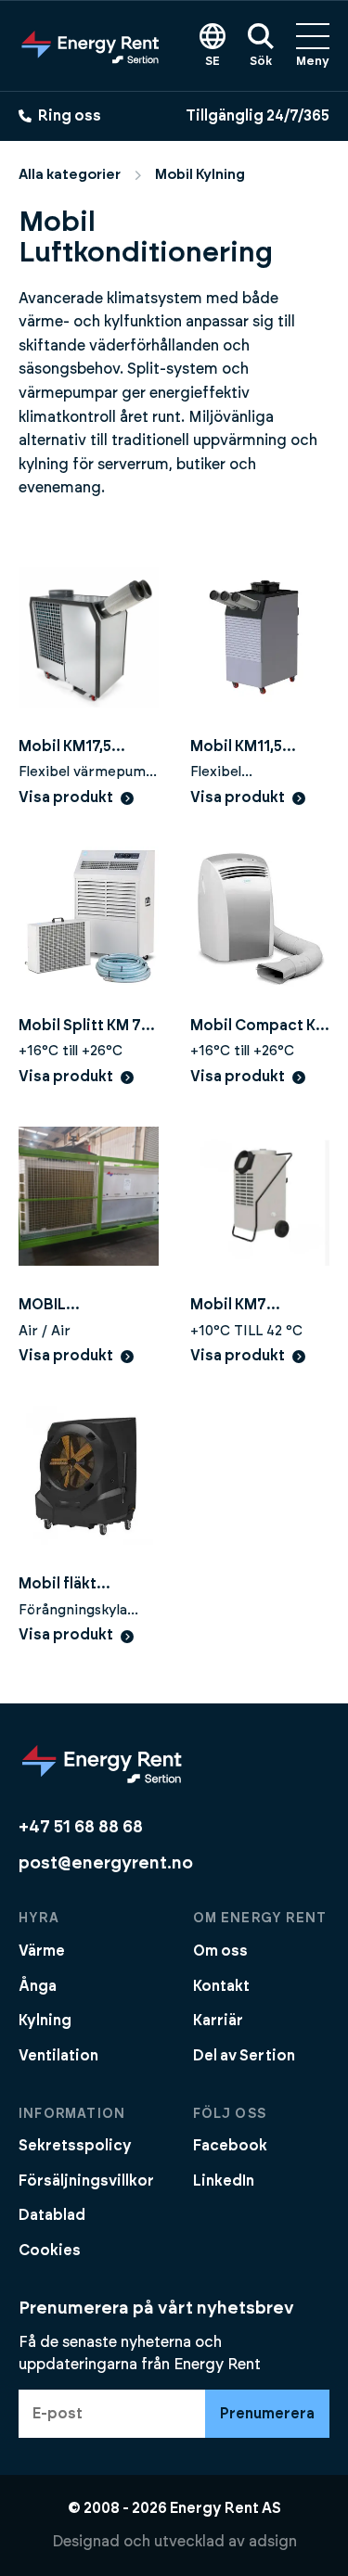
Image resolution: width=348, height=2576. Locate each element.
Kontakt (221, 1986)
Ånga (38, 1986)
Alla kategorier (70, 175)
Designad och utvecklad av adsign (174, 2542)
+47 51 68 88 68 (81, 1827)
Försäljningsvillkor (86, 2181)
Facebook (230, 2146)
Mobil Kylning (200, 175)
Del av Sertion (244, 2056)
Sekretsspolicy (75, 2146)
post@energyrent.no (106, 1863)
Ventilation (58, 2056)
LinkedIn (224, 2181)
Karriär (218, 2021)
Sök (261, 62)
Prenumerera (267, 2414)
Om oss (220, 1951)
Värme (42, 1951)
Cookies (50, 2251)
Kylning (45, 2021)
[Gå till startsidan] (90, 45)
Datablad (52, 2215)
